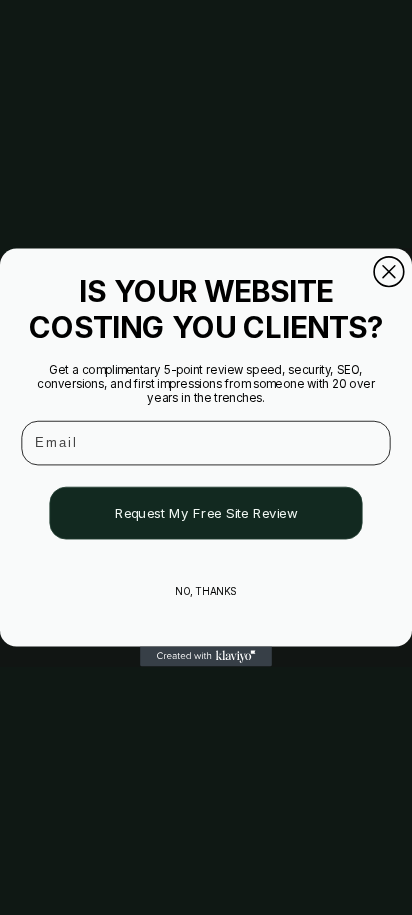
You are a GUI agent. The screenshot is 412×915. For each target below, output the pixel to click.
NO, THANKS (206, 591)
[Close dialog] (389, 272)
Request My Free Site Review (206, 513)
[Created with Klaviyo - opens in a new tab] (206, 657)
